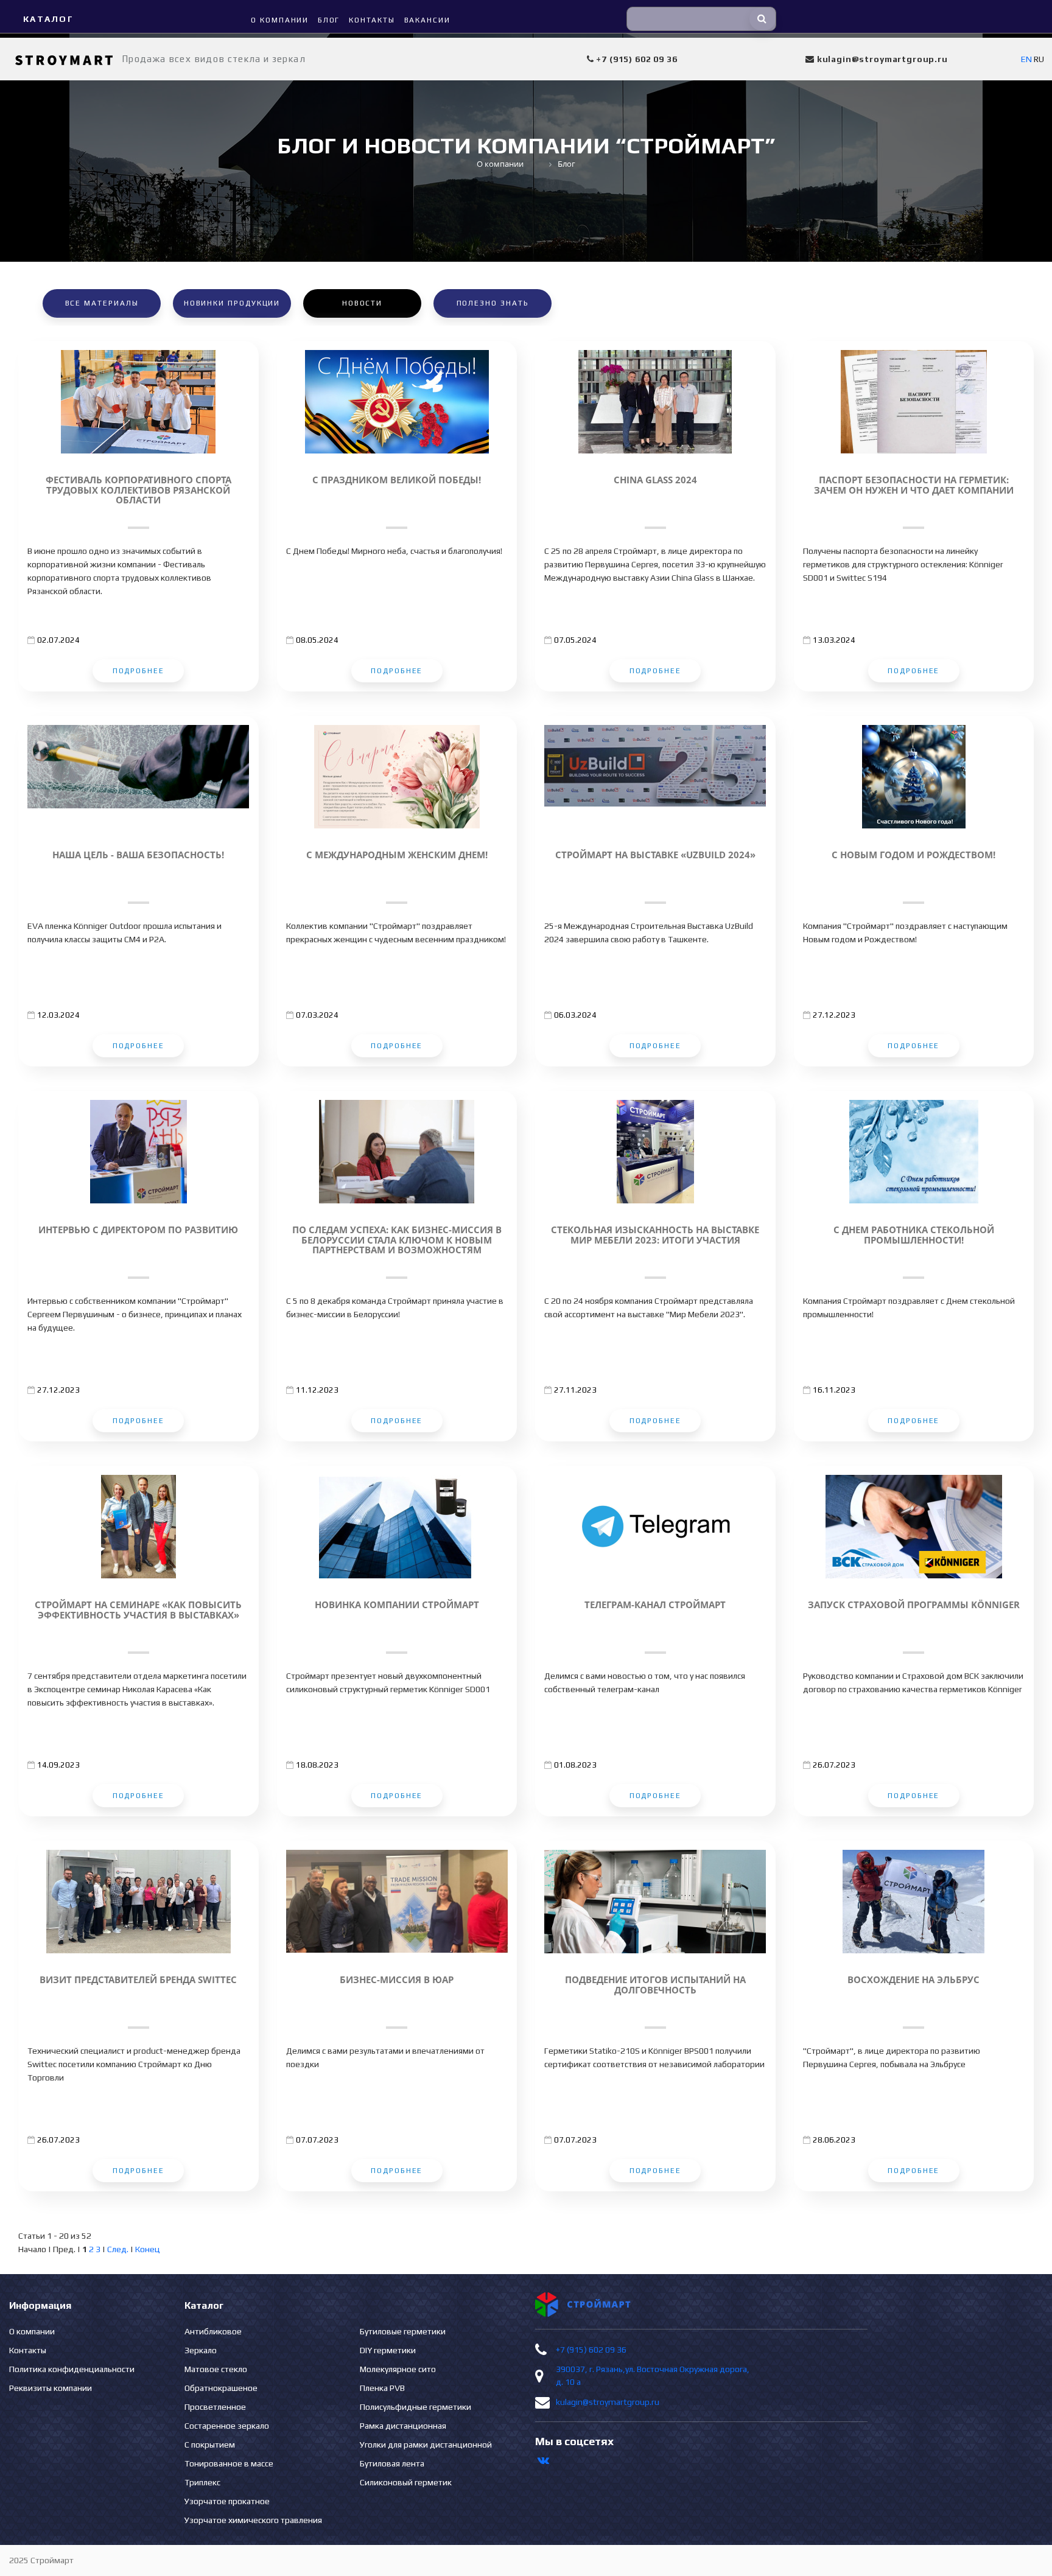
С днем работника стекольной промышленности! (914, 1235)
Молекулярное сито (398, 2369)
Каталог (48, 19)
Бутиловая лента (392, 2463)
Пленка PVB (382, 2388)
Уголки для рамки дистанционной (426, 2445)
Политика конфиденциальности (72, 2369)
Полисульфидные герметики (416, 2407)
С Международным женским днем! (397, 855)
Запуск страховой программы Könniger (914, 1605)
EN (1026, 59)
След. (118, 2249)
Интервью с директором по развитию (138, 1230)
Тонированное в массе (229, 2463)
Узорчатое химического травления (253, 2520)
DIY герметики (388, 2350)
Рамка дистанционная (403, 2426)
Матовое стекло (216, 2369)
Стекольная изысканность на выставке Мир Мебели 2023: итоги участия (655, 1235)
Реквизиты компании (51, 2388)
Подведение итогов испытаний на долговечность (655, 1985)
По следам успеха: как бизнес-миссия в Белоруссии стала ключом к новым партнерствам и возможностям (397, 1240)
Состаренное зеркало (227, 2426)
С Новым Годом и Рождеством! (913, 855)
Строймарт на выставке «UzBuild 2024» (655, 855)
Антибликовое (213, 2331)
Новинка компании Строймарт (397, 1605)
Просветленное (215, 2407)
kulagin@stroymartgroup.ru (608, 2402)
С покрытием (210, 2445)
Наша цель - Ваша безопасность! (138, 855)
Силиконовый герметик (406, 2482)
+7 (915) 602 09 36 (591, 2350)
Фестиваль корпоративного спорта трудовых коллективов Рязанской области (139, 490)
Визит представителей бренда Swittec (138, 1980)
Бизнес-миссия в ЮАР (397, 1980)
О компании (32, 2331)
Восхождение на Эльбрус (913, 1980)
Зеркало (201, 2350)
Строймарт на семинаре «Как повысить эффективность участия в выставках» (138, 1610)
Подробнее (139, 671)
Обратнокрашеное (221, 2388)
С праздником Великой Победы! (397, 480)
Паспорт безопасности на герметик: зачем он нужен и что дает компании (914, 485)
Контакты (28, 2350)
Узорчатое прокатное (227, 2501)
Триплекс (202, 2482)
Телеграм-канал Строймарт (655, 1605)
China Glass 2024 (655, 480)
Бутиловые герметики (403, 2331)
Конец (148, 2249)
